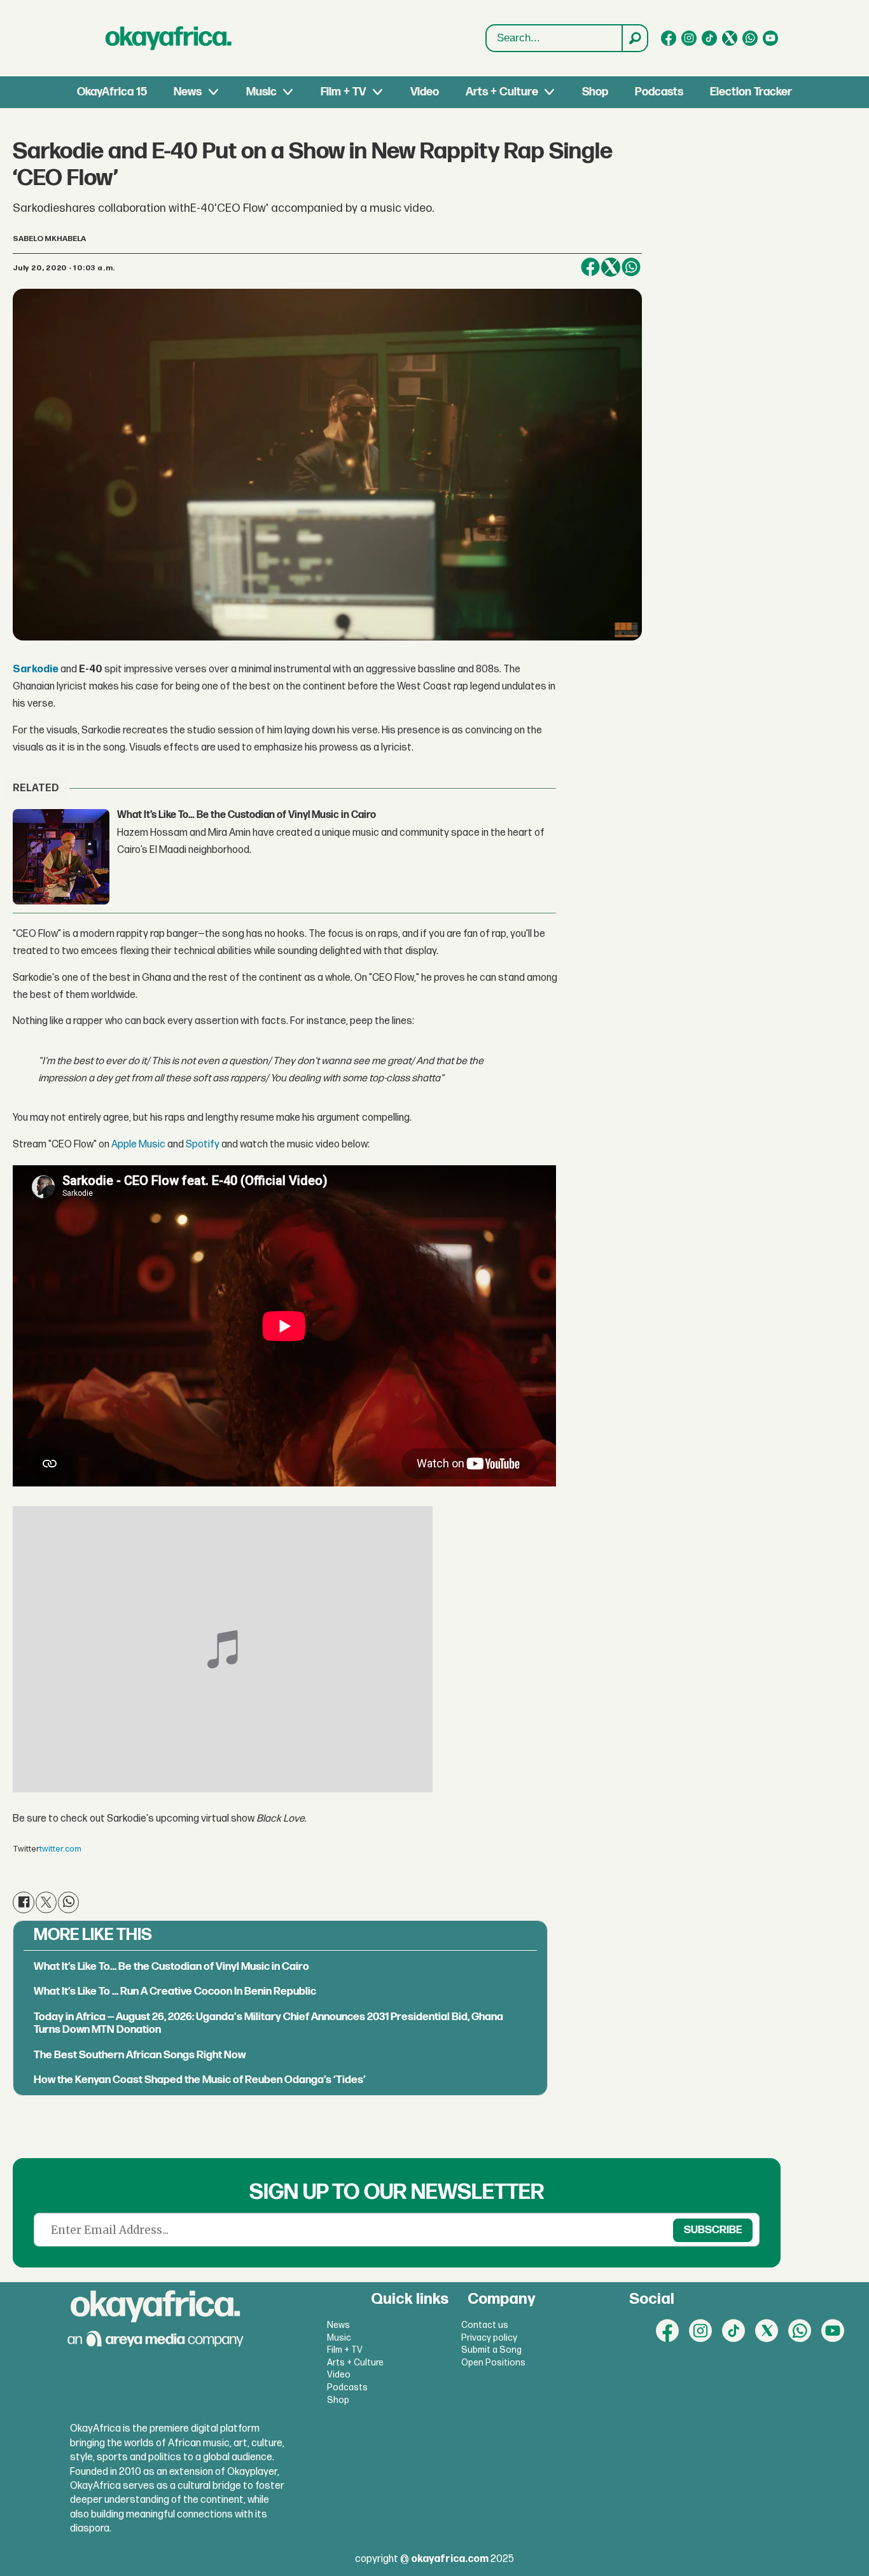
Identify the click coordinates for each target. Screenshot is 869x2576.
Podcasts (659, 92)
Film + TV (343, 92)
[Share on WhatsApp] (631, 267)
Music (261, 92)
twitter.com (60, 1849)
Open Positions (493, 2363)
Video (425, 92)
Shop (595, 92)
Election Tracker (751, 92)
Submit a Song (491, 2350)
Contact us (485, 2325)
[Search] (634, 38)
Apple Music (138, 1145)
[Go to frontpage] (169, 38)
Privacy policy (489, 2338)
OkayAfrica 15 (112, 92)
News (188, 92)
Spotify (203, 1145)
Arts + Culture (502, 92)
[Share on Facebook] (590, 267)
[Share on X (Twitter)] (611, 267)
